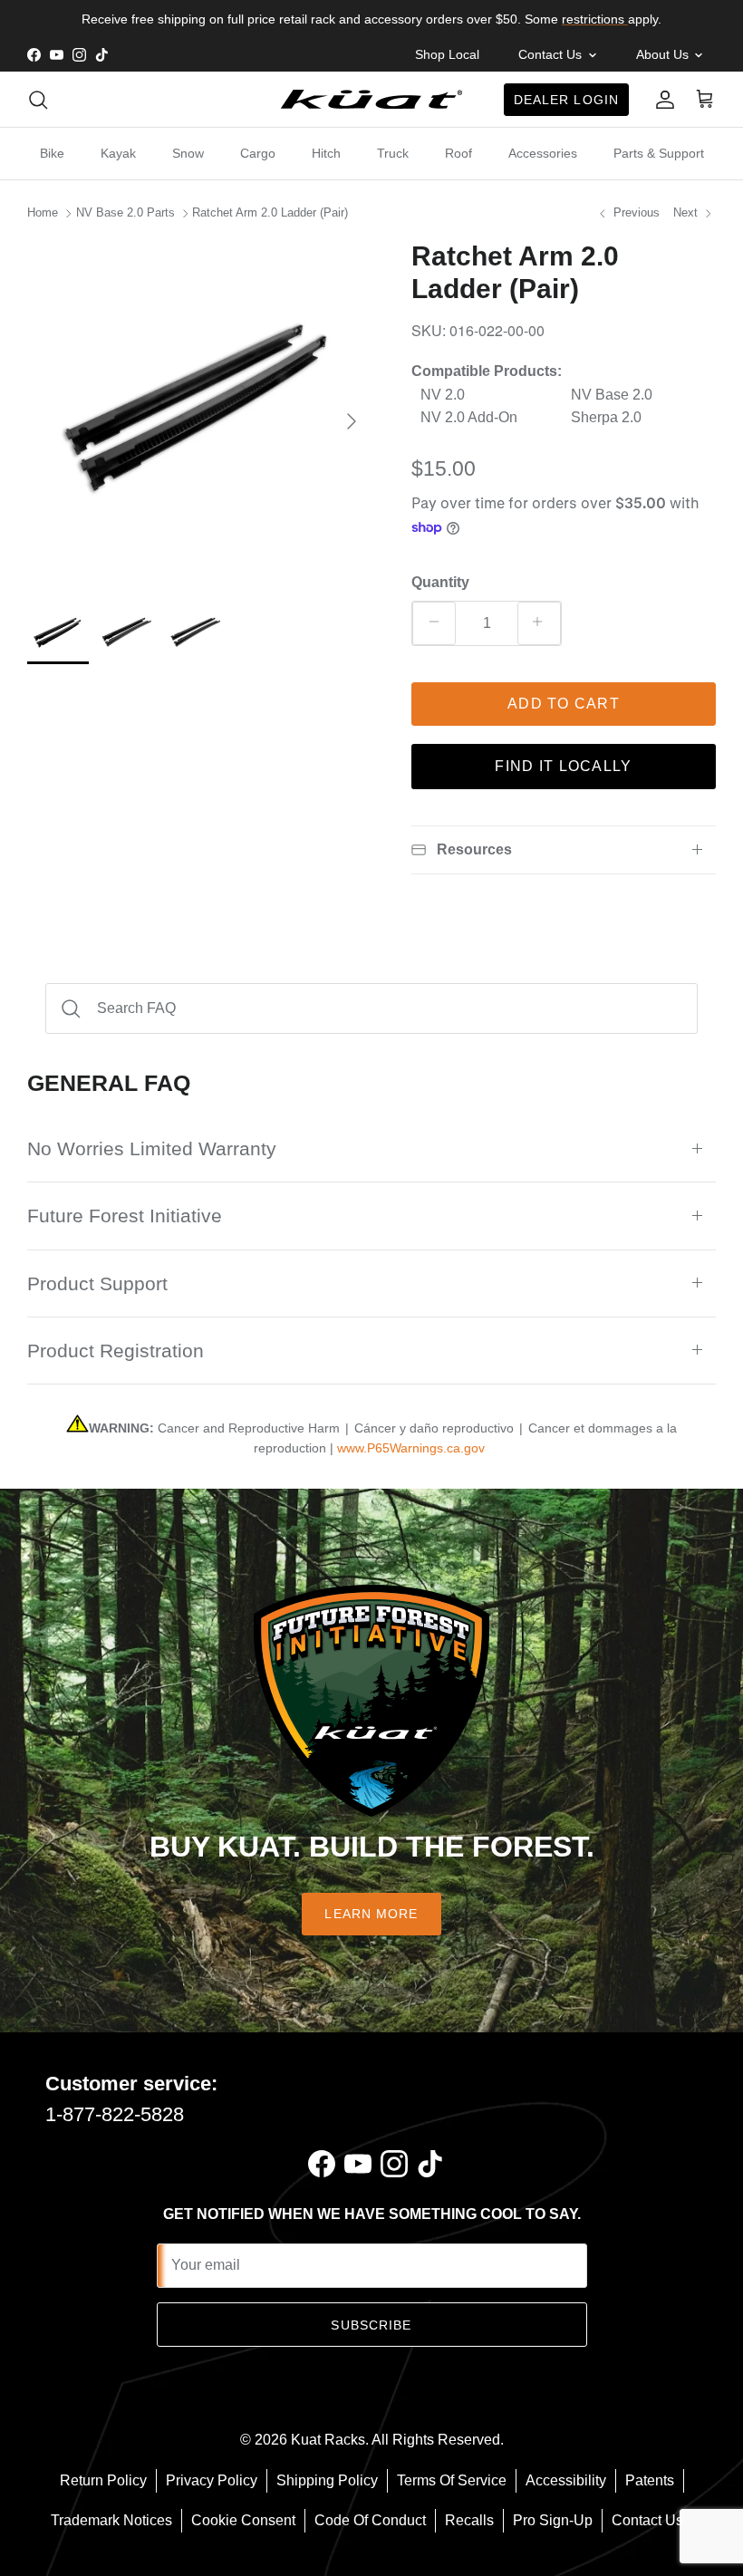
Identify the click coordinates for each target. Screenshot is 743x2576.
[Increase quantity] (539, 623)
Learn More (371, 1914)
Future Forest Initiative (125, 1216)
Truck (393, 153)
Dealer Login (566, 100)
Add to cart (564, 704)
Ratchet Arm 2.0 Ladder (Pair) (270, 212)
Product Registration (116, 1351)
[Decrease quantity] (434, 623)
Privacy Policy (212, 2480)
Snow (188, 153)
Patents (650, 2480)
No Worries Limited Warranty (152, 1148)
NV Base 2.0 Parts (125, 212)
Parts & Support (659, 153)
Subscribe (371, 2325)
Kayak (118, 153)
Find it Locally (563, 766)
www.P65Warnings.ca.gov (411, 1448)
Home (43, 212)
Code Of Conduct (370, 2520)
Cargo (258, 153)
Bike (52, 153)
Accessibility (566, 2480)
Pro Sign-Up (553, 2520)
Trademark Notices (111, 2520)
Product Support (97, 1283)
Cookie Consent (243, 2520)
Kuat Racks (328, 2440)
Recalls (469, 2520)
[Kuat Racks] (371, 99)
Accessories (543, 153)
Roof (458, 153)
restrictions (595, 19)
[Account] (661, 100)
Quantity (440, 582)
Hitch (326, 153)
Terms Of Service (452, 2480)
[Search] (38, 100)
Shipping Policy (327, 2480)
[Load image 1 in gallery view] (199, 412)
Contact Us (647, 2520)
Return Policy (103, 2480)
